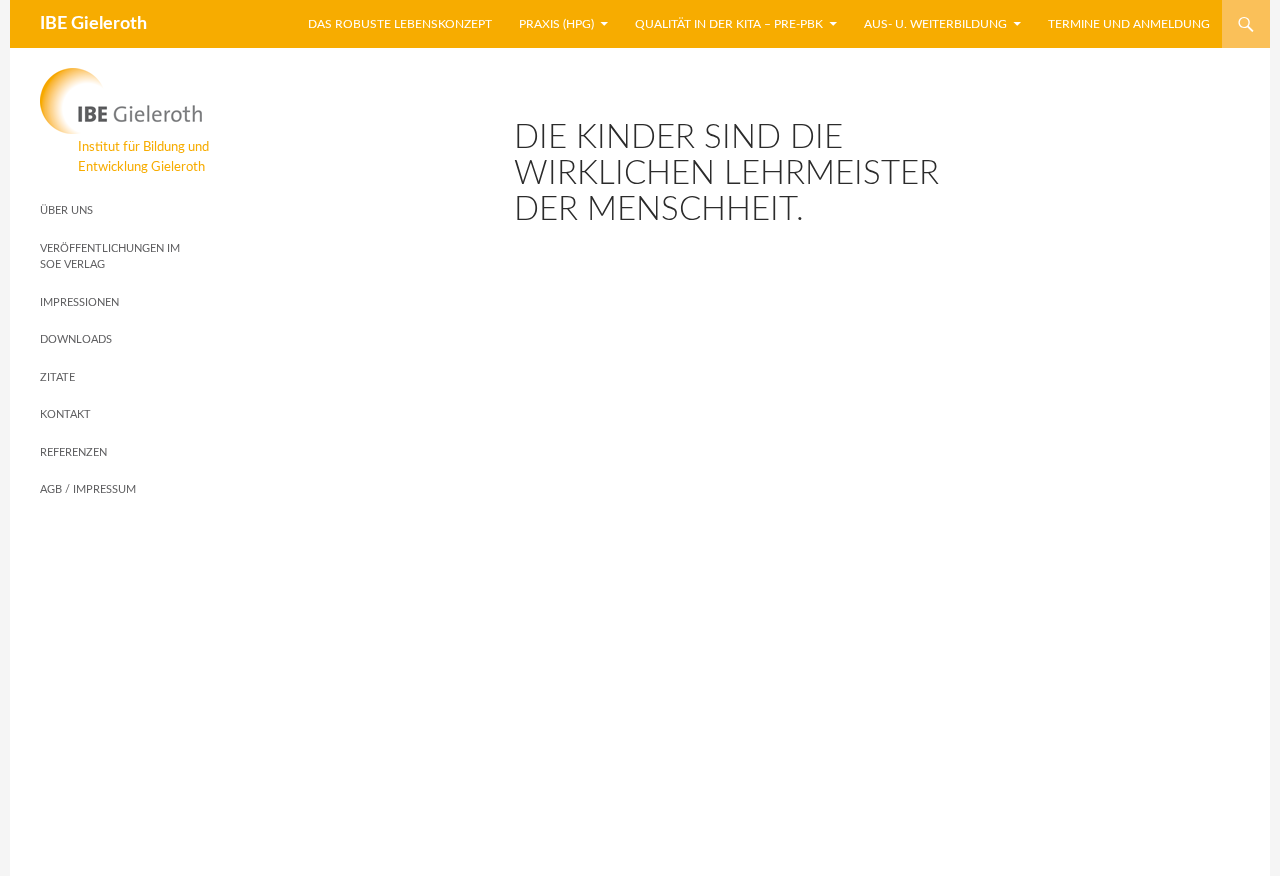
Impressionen (79, 302)
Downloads (76, 339)
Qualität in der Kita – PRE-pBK (729, 24)
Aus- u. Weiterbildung (935, 24)
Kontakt (65, 414)
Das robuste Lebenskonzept (400, 24)
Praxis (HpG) (556, 24)
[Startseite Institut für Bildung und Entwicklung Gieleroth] (124, 101)
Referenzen (73, 452)
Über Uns (66, 210)
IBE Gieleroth (93, 24)
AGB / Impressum (88, 489)
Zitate (57, 377)
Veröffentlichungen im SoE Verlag (110, 257)
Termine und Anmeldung (1129, 24)
